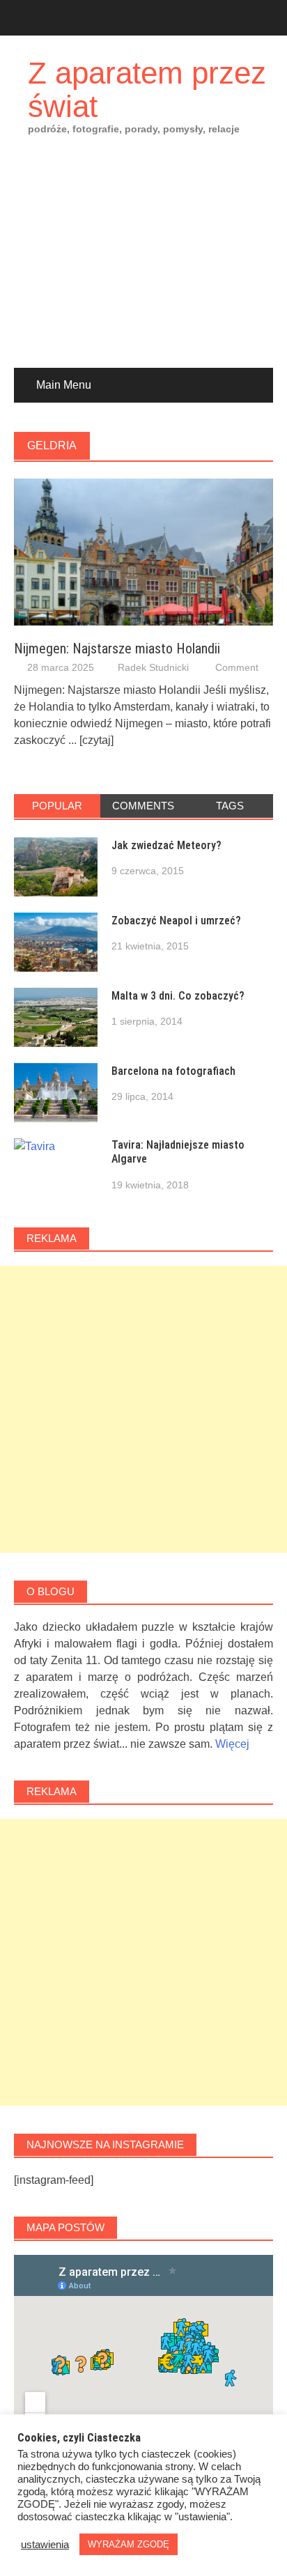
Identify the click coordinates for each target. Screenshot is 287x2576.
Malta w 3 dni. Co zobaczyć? (178, 996)
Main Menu (64, 385)
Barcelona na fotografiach (173, 1071)
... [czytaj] (91, 740)
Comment (237, 667)
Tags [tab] (230, 806)
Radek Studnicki (153, 667)
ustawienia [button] (45, 2545)
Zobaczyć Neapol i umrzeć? (176, 921)
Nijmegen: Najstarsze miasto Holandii (117, 649)
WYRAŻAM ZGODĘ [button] (129, 2544)
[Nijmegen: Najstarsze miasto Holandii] (143, 551)
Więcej (232, 1744)
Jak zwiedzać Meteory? (166, 845)
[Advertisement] (143, 262)
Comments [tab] (143, 806)
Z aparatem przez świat (147, 90)
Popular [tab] (57, 806)
